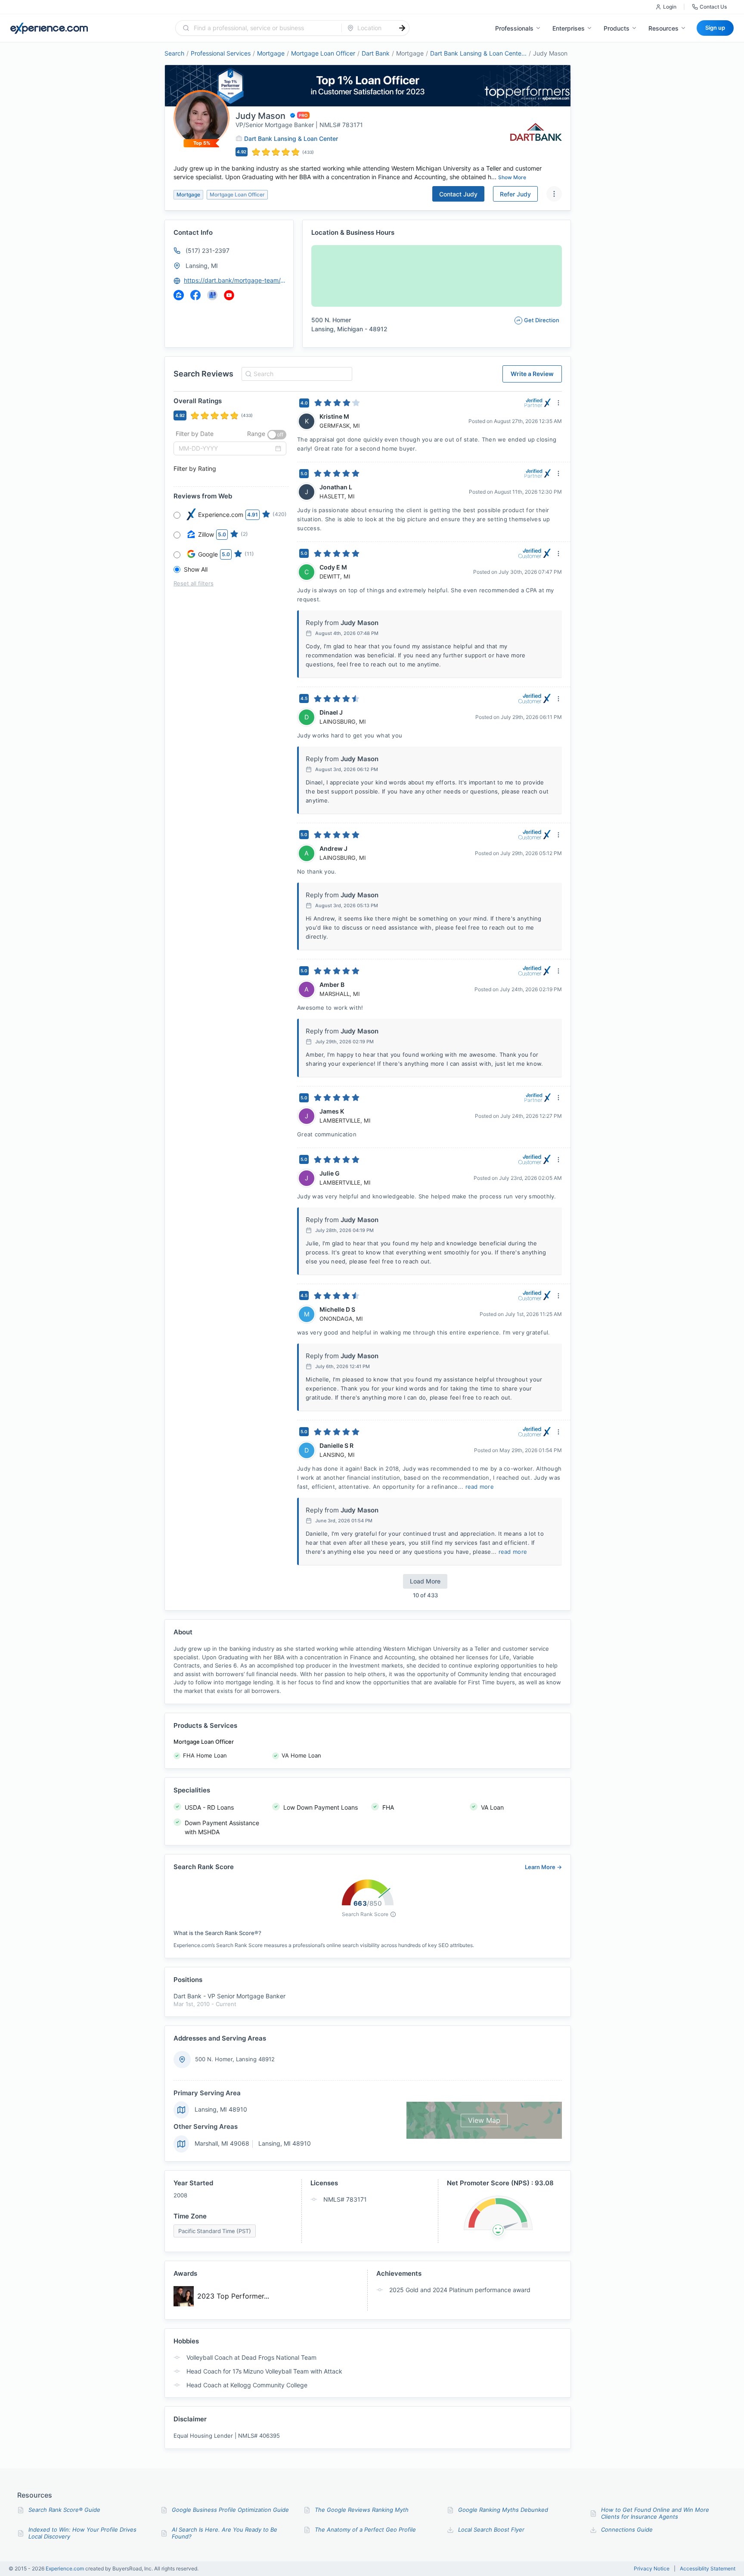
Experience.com (65, 2568)
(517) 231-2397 (208, 250)
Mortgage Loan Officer (323, 53)
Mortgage (271, 53)
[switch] (277, 435)
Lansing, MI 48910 (221, 2109)
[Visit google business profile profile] (212, 295)
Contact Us (713, 7)
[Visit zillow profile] (179, 295)
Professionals (514, 28)
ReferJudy (515, 194)
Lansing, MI (202, 266)
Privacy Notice (652, 2569)
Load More (425, 1581)
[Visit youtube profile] (229, 295)
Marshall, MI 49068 (222, 2143)
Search (174, 53)
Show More (512, 177)
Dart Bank (376, 53)
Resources (663, 28)
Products (617, 28)
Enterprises (569, 28)
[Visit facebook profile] (195, 295)
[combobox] (264, 28)
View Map (484, 2120)
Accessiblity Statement (708, 2569)
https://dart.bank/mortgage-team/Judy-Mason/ (235, 280)
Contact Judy (458, 194)
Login (670, 7)
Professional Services (221, 53)
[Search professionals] (402, 28)
